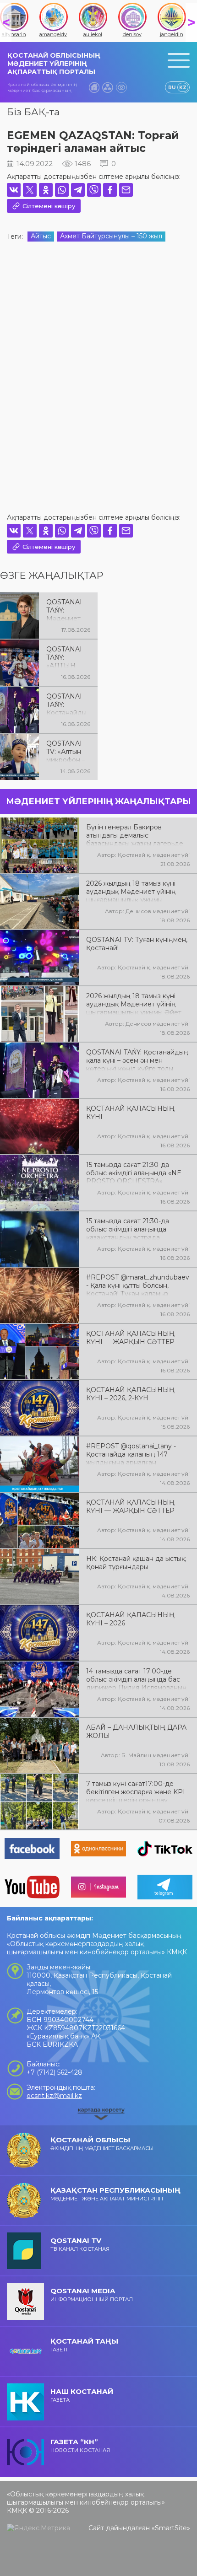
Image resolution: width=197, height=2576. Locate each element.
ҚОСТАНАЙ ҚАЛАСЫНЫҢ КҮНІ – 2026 (130, 1619)
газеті (84, 2345)
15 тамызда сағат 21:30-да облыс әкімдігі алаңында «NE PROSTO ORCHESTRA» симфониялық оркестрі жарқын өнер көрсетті (137, 1172)
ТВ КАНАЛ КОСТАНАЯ (80, 2244)
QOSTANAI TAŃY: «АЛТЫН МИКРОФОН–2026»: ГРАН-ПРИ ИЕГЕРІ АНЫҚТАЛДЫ (67, 656)
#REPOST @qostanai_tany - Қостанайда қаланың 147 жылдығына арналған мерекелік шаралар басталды (135, 1453)
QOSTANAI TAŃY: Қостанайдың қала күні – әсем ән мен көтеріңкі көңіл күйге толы (67, 704)
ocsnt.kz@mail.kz (54, 2096)
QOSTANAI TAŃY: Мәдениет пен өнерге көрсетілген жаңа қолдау (67, 609)
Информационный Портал (92, 2294)
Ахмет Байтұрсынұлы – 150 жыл (111, 236)
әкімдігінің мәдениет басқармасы (102, 2143)
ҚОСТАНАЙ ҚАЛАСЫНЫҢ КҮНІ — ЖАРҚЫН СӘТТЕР (130, 1338)
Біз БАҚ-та (33, 112)
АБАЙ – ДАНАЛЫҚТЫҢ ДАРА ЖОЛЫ (136, 1732)
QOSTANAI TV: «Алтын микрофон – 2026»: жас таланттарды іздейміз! (67, 751)
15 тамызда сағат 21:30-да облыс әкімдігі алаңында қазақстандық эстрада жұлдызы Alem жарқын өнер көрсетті (133, 1228)
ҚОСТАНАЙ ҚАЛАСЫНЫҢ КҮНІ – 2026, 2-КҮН (130, 1394)
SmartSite (171, 2528)
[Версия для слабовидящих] (121, 87)
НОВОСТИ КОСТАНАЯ (80, 2445)
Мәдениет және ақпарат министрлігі (115, 2194)
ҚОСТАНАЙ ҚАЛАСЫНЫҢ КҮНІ (130, 1113)
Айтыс (41, 236)
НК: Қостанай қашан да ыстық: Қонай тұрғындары (136, 1563)
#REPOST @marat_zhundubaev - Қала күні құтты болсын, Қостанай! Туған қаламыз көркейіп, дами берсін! (138, 1285)
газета (82, 2395)
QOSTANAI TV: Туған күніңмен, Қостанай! (137, 944)
